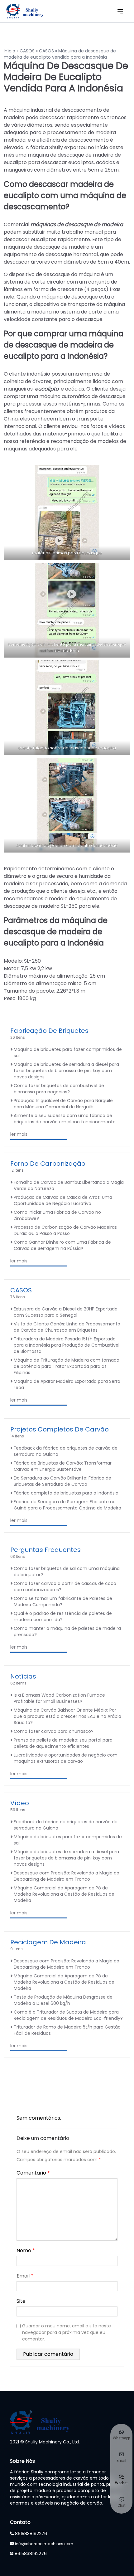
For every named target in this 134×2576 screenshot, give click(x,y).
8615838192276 (31, 2534)
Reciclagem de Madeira (48, 1942)
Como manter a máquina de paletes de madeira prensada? (67, 1631)
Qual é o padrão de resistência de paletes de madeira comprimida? (63, 1616)
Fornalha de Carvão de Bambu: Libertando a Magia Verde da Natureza (69, 1185)
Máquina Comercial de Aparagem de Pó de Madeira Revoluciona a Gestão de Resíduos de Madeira (64, 1894)
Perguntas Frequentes (45, 1550)
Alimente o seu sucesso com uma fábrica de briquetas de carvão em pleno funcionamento (65, 1119)
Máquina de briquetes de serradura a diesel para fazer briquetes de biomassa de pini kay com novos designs (66, 1071)
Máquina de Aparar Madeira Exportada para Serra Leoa (67, 1384)
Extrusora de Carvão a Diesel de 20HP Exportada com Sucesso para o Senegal (66, 1312)
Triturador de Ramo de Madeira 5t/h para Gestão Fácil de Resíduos (67, 2030)
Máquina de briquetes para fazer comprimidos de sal (68, 1052)
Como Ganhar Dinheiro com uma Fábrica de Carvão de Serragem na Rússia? (62, 1245)
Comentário (33, 2173)
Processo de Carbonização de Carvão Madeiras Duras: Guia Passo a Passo (65, 1230)
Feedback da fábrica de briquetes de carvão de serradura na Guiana (66, 1451)
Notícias (23, 1676)
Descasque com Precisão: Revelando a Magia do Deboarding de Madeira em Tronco (67, 1876)
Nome (26, 2250)
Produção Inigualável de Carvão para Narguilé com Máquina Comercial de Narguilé (63, 1104)
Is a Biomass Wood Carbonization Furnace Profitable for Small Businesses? (59, 1698)
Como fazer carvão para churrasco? (54, 1731)
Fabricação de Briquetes (49, 1031)
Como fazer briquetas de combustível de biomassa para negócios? (59, 1089)
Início (10, 51)
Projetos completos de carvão (60, 1429)
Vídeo (20, 1803)
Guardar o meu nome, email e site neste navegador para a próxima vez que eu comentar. (67, 2332)
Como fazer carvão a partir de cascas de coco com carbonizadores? (65, 1587)
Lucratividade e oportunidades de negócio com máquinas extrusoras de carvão (66, 1758)
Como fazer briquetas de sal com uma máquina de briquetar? (67, 1572)
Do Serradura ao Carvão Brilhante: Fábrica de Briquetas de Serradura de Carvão (62, 1481)
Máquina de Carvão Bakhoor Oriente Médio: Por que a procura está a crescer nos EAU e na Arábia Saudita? (67, 1716)
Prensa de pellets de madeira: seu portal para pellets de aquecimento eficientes (63, 1743)
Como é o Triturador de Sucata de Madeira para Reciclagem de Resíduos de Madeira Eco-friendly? (68, 2015)
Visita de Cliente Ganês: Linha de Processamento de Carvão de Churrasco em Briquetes (67, 1327)
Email (25, 2276)
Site (21, 2301)
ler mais (19, 1134)
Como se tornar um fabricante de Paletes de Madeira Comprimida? (63, 1601)
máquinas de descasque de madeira (77, 224)
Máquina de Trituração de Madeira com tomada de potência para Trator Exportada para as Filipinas (67, 1366)
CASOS (27, 51)
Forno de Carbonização (48, 1164)
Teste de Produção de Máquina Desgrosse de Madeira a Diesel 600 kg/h (63, 2000)
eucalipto (47, 389)
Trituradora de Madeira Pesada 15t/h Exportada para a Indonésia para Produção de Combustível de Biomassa (67, 1345)
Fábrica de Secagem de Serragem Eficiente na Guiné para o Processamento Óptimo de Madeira (67, 1505)
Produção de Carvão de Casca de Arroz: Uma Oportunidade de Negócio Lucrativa (63, 1200)
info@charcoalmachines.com (44, 2544)
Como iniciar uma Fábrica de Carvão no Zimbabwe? (57, 1215)
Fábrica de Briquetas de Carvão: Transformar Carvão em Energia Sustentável (63, 1466)
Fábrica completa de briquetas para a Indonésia (66, 1493)
